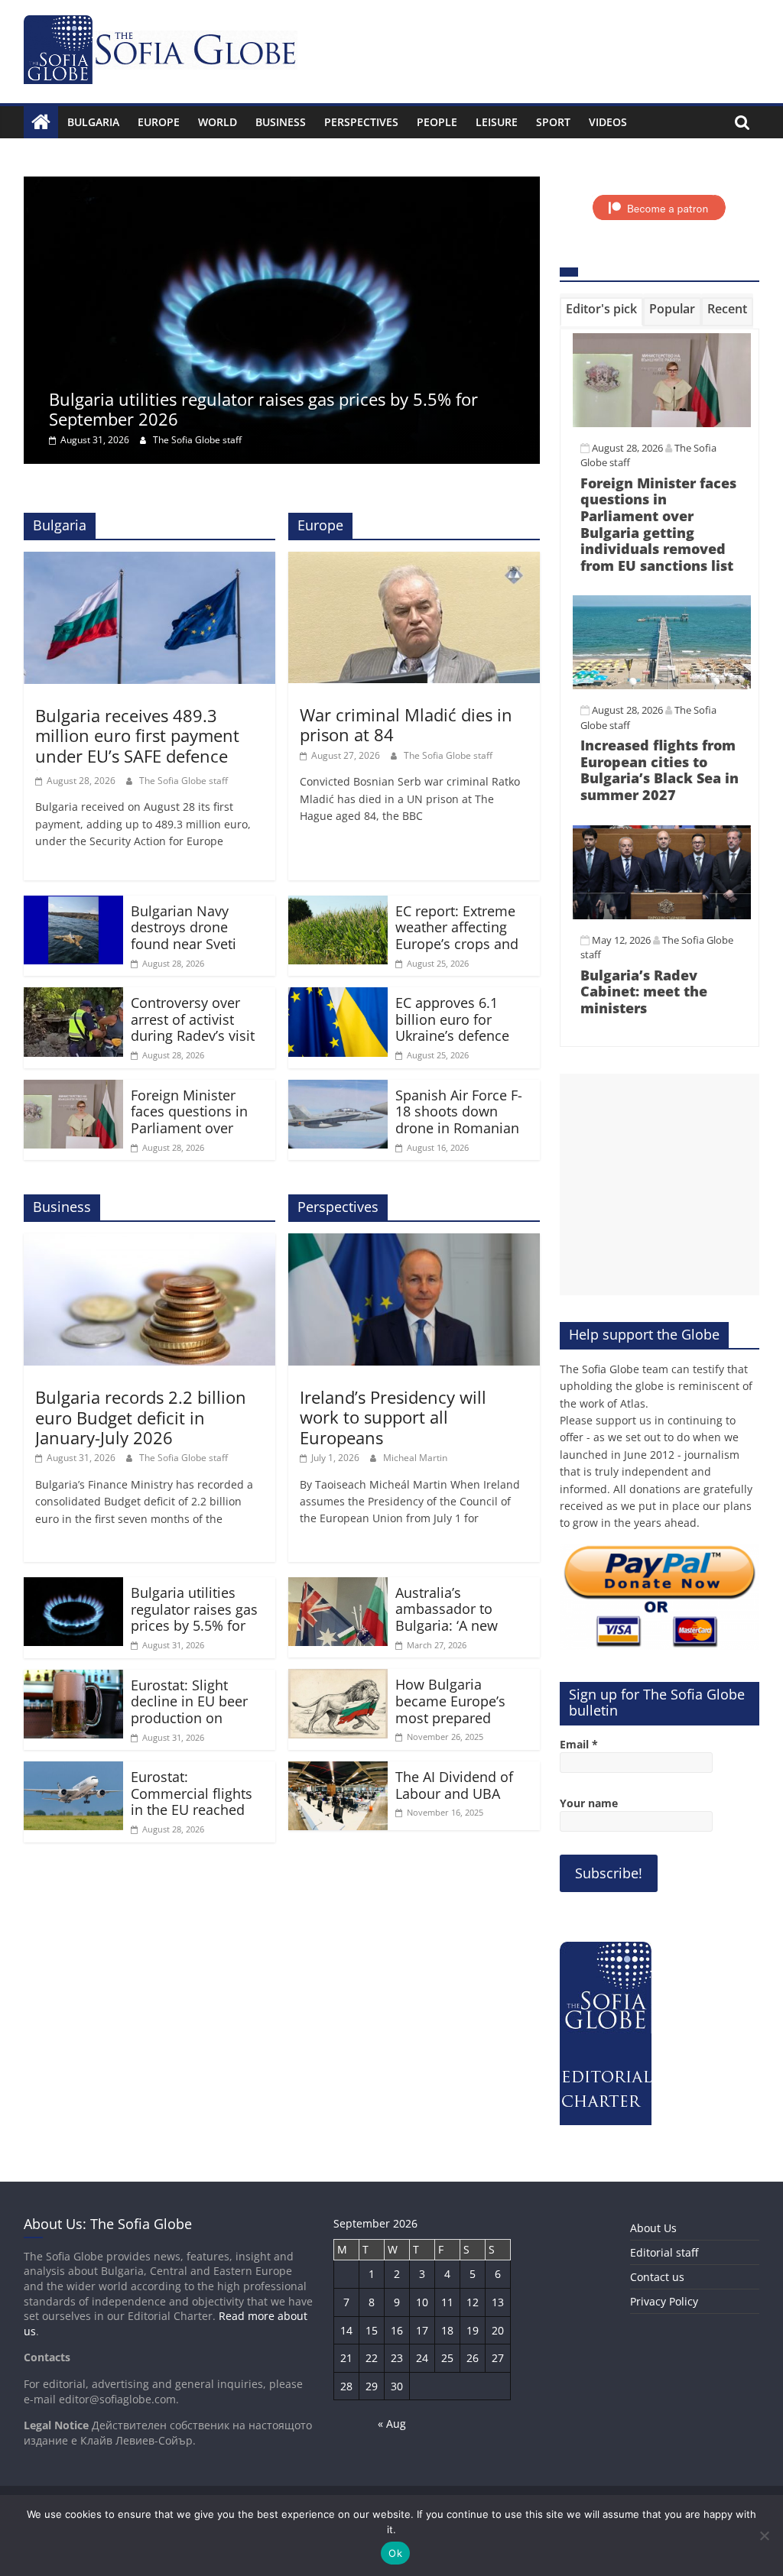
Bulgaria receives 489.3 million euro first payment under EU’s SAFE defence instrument (137, 745)
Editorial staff (664, 2252)
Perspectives (361, 122)
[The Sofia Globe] (41, 122)
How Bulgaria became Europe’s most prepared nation (450, 1709)
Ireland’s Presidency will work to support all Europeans (393, 1417)
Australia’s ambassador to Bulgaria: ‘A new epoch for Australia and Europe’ (456, 1625)
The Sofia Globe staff (197, 440)
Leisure (497, 122)
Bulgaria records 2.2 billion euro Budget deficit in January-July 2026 (141, 1417)
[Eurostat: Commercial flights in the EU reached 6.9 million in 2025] (73, 1771)
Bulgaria (93, 122)
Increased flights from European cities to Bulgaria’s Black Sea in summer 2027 (660, 770)
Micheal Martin (415, 1458)
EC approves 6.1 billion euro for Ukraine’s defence (452, 1019)
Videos (608, 122)
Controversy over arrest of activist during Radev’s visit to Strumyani (193, 1027)
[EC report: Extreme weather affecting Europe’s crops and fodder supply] (338, 905)
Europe (159, 122)
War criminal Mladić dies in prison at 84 (406, 724)
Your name (589, 1803)
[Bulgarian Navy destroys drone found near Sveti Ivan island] (73, 905)
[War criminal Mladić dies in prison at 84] (414, 561)
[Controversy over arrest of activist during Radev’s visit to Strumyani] (73, 996)
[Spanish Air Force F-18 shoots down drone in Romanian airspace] (338, 1089)
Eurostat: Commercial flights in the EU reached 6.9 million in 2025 (192, 1802)
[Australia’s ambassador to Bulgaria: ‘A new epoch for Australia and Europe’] (338, 1586)
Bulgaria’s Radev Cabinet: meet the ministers (644, 992)
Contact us (657, 2277)
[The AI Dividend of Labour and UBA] (338, 1771)
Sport (553, 122)
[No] (764, 2535)
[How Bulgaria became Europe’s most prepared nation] (338, 1678)
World (218, 122)
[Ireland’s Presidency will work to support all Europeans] (414, 1243)
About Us (653, 2228)
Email (579, 1744)
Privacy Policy (664, 2301)
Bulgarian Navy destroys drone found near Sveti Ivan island (184, 936)
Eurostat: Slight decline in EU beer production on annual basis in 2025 (197, 1710)
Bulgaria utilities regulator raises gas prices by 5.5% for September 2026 (263, 409)
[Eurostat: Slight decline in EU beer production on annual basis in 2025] (73, 1679)
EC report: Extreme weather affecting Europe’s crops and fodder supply (457, 936)
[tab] (601, 312)
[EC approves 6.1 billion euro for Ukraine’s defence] (338, 996)
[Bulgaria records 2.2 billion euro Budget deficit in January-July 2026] (149, 1243)
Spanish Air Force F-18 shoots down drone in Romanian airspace (459, 1120)
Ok (395, 2553)
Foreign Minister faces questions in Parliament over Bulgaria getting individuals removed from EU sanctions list (658, 524)
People (437, 122)
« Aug (392, 2424)
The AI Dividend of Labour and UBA (454, 1785)
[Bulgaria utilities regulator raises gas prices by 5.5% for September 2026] (282, 186)
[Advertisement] (660, 1184)
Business (281, 122)
